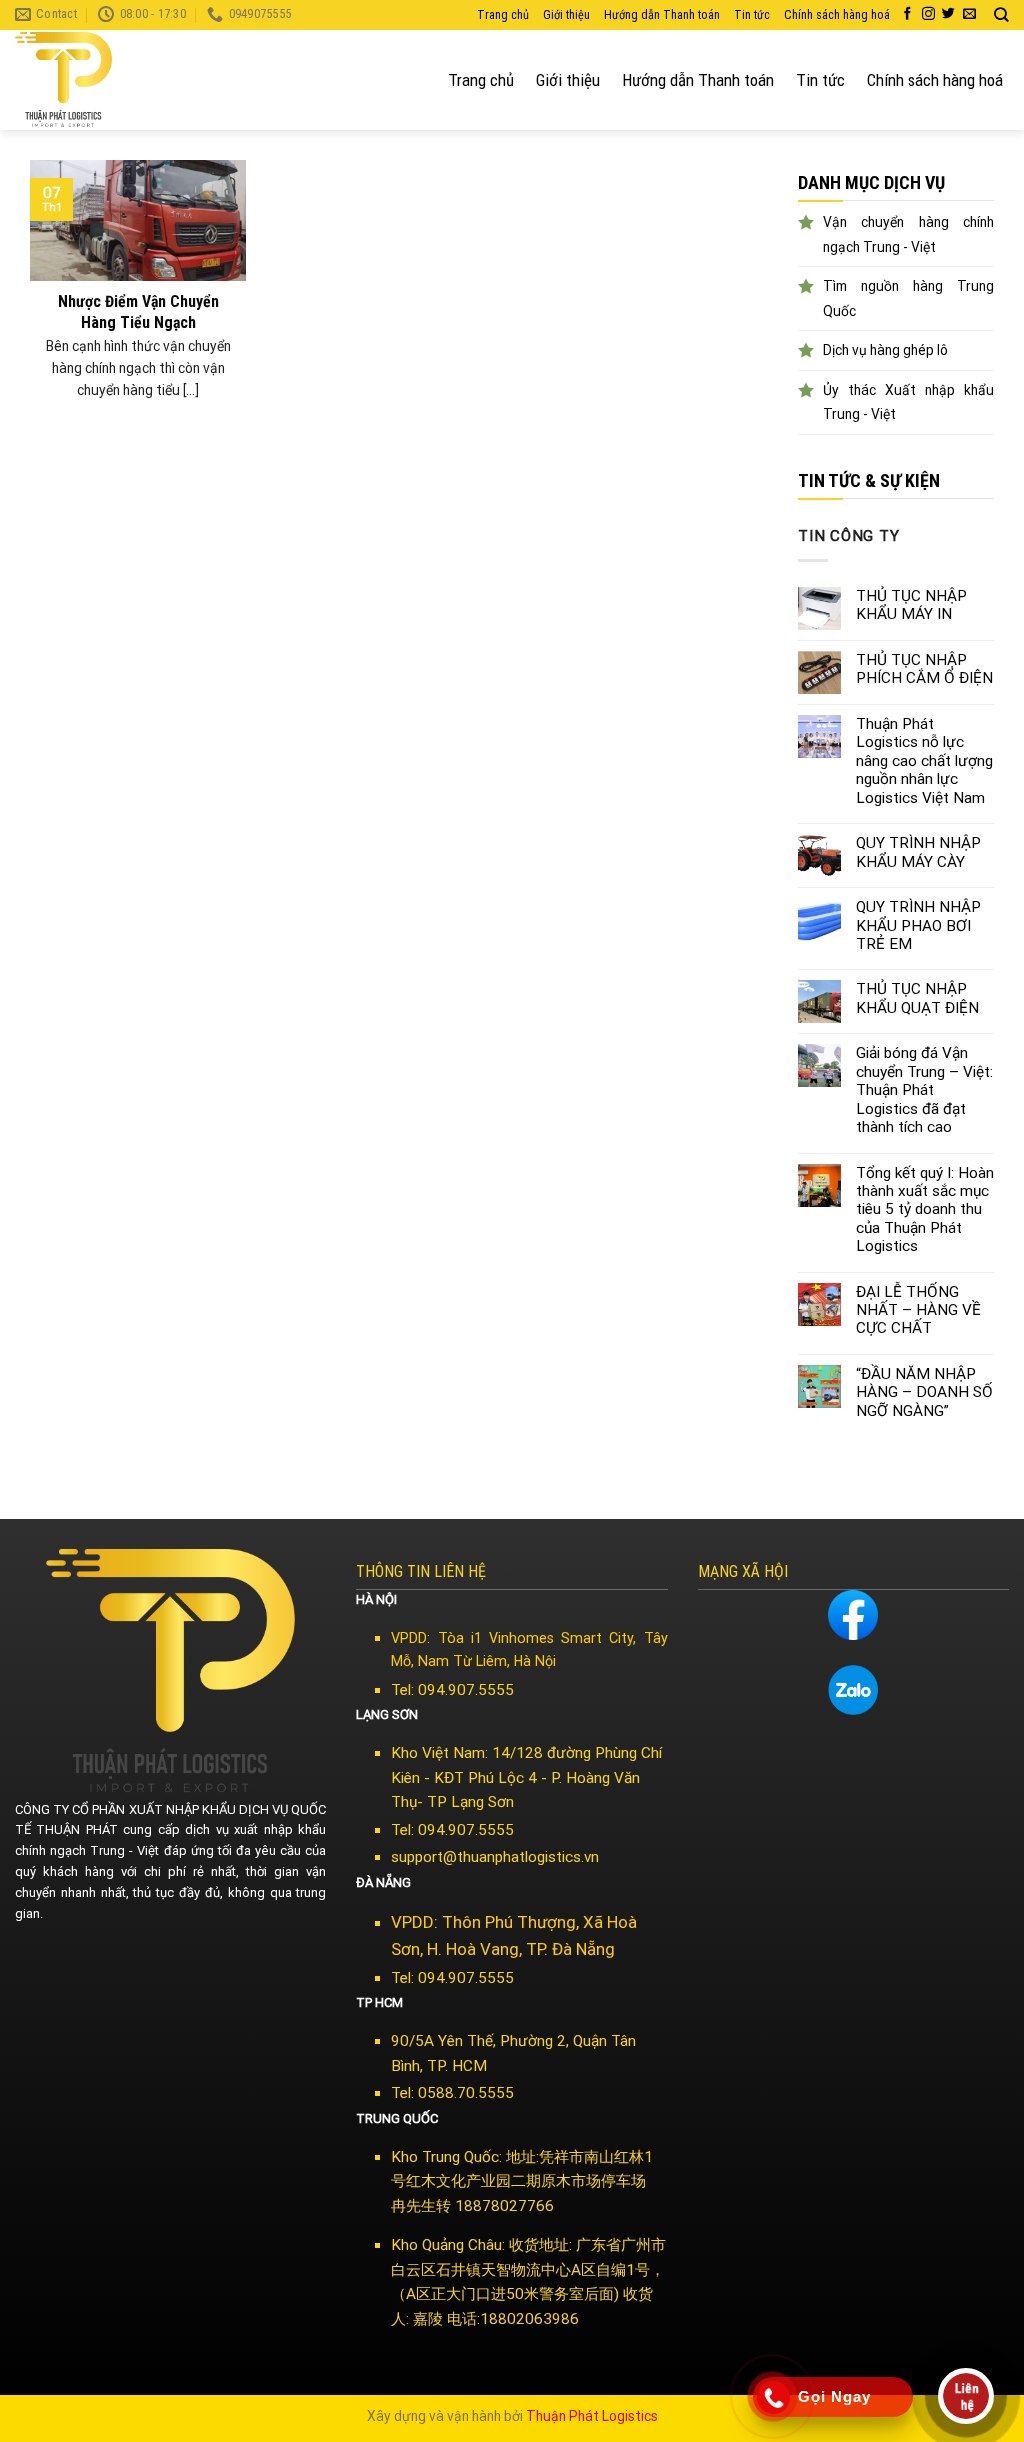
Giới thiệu (566, 15)
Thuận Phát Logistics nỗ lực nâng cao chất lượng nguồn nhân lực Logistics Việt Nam (924, 761)
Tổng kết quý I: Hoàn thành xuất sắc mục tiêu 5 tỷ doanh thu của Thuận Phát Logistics (925, 1210)
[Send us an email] (969, 14)
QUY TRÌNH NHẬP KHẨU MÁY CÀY (918, 852)
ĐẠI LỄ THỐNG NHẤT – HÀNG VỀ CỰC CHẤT (918, 1310)
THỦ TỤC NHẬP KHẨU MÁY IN (911, 605)
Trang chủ (503, 15)
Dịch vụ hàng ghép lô (885, 350)
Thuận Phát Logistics (592, 2416)
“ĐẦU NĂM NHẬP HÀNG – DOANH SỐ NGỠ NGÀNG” (924, 1392)
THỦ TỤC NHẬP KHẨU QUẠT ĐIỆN (917, 998)
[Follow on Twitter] (948, 14)
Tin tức (752, 15)
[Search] (1001, 15)
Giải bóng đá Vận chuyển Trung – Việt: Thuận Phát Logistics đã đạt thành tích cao (924, 1090)
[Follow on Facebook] (907, 14)
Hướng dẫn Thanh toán (662, 15)
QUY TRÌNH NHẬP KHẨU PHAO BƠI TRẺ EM (918, 925)
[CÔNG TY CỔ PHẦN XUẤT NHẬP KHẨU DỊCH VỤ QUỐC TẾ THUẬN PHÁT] (90, 80)
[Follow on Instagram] (928, 14)
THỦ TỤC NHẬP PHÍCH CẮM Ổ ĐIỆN (924, 669)
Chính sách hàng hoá (837, 15)
